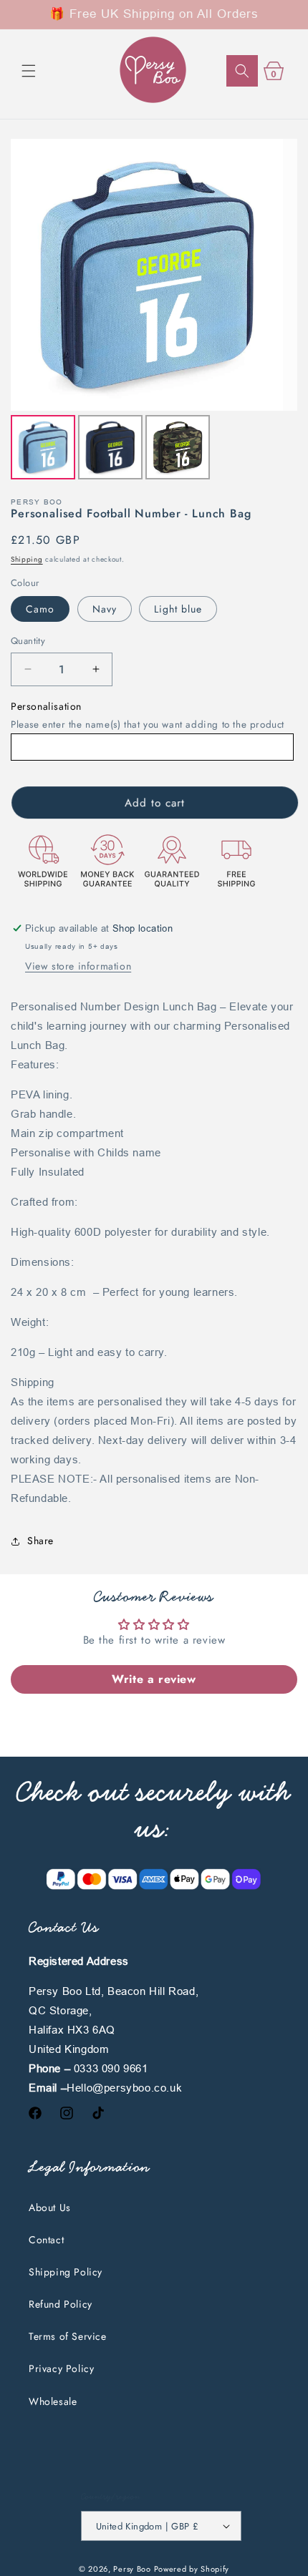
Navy (105, 609)
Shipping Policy (66, 2272)
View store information (78, 966)
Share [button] (40, 1541)
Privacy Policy (61, 2368)
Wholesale (53, 2401)
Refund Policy (61, 2304)
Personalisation (46, 706)
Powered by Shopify (192, 2569)
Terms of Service (68, 2336)
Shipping (27, 559)
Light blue (178, 609)
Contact (46, 2240)
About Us (50, 2207)
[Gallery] (154, 311)
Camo (40, 609)
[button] (29, 71)
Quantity (28, 641)
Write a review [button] (154, 1679)
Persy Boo (132, 2569)
